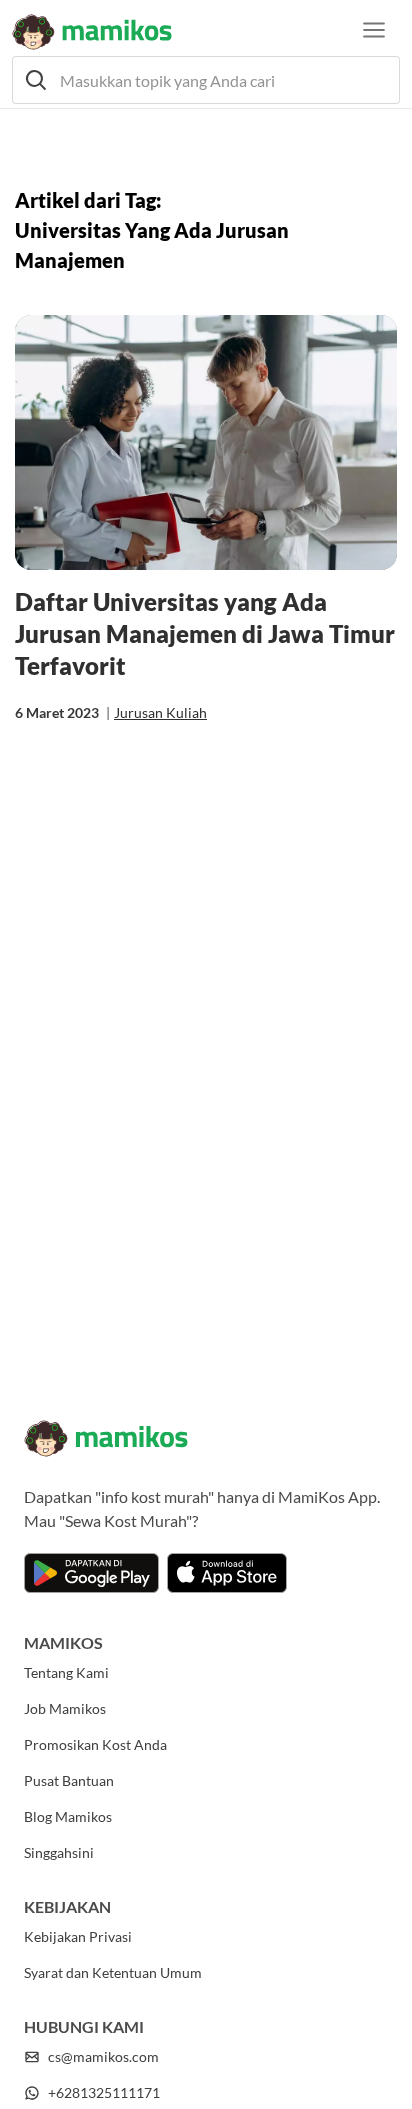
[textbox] (206, 80)
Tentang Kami (66, 1672)
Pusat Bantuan (69, 1780)
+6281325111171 (104, 2092)
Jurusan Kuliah (160, 712)
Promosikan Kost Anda (95, 1744)
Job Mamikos (65, 1708)
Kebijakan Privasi (78, 1936)
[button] (206, 80)
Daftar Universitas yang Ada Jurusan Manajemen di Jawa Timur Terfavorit (205, 633)
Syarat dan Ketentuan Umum (113, 1972)
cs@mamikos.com (103, 2056)
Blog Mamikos (68, 1816)
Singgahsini (59, 1852)
